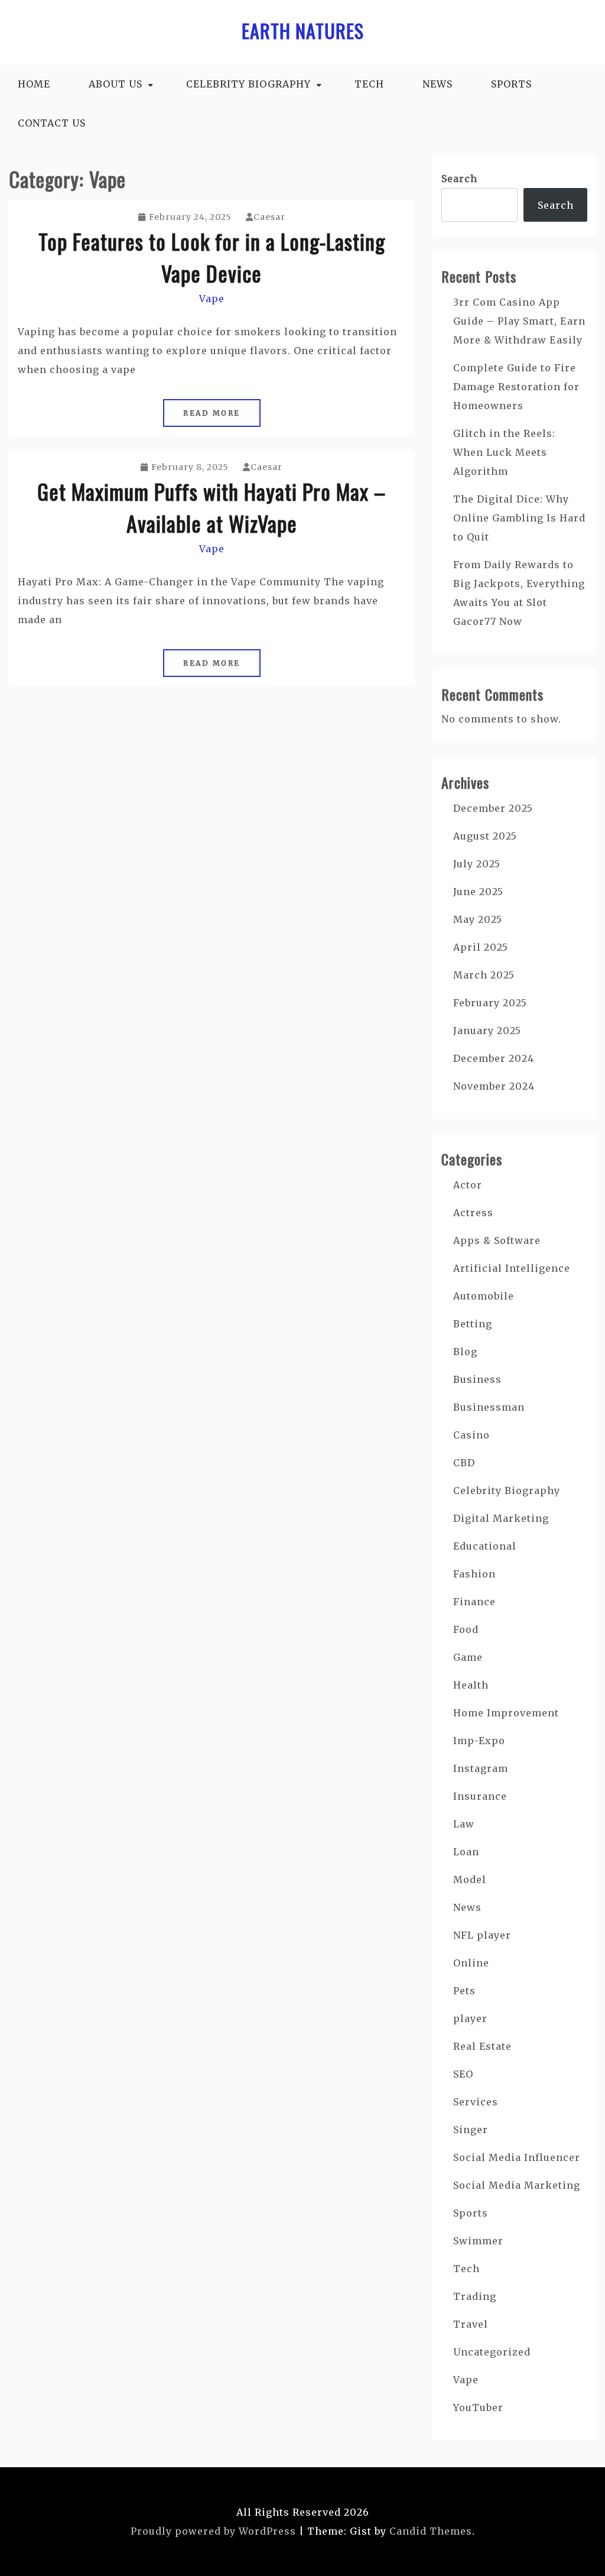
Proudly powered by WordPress (213, 2531)
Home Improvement (506, 1713)
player (470, 2018)
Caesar (269, 217)
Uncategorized (492, 2352)
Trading (475, 2296)
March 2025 (484, 975)
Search (459, 179)
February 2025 (490, 1003)
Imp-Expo (479, 1741)
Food (466, 1629)
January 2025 (487, 1031)
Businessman (489, 1407)
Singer (471, 2130)
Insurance (480, 1796)
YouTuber (478, 2407)
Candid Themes (431, 2531)
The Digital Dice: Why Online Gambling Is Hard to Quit (519, 518)
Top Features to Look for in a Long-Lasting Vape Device (212, 257)
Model (470, 1880)
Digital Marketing (501, 1518)
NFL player (482, 1935)
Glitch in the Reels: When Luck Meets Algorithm (504, 452)
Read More (212, 413)
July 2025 (477, 864)
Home (34, 84)
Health (471, 1685)
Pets (464, 1991)
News (438, 84)
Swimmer (478, 2241)
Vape (212, 299)
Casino (471, 1435)
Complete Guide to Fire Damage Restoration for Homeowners (516, 387)
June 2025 (478, 892)
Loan (466, 1852)
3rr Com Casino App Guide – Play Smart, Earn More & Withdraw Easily (519, 321)
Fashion (474, 1574)
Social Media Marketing (517, 2185)
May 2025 (478, 919)
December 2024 (494, 1058)
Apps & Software (497, 1240)
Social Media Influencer (517, 2157)
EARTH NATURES (303, 30)
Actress (473, 1213)
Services (476, 2102)
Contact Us (52, 123)
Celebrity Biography (248, 84)
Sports (511, 84)
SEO (463, 2074)
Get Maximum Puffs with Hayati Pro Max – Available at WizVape (212, 507)
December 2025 (493, 808)
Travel (471, 2324)
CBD (464, 1463)
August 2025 (485, 836)
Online (471, 1963)
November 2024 (494, 1086)
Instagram (481, 1768)
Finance (474, 1602)
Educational (485, 1546)
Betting (473, 1324)
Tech (369, 84)
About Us (116, 84)
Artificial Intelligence (512, 1268)
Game (468, 1657)
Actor (468, 1185)
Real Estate (482, 2046)
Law (464, 1824)
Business (477, 1379)
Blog (465, 1352)
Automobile (484, 1296)
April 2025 (481, 947)
